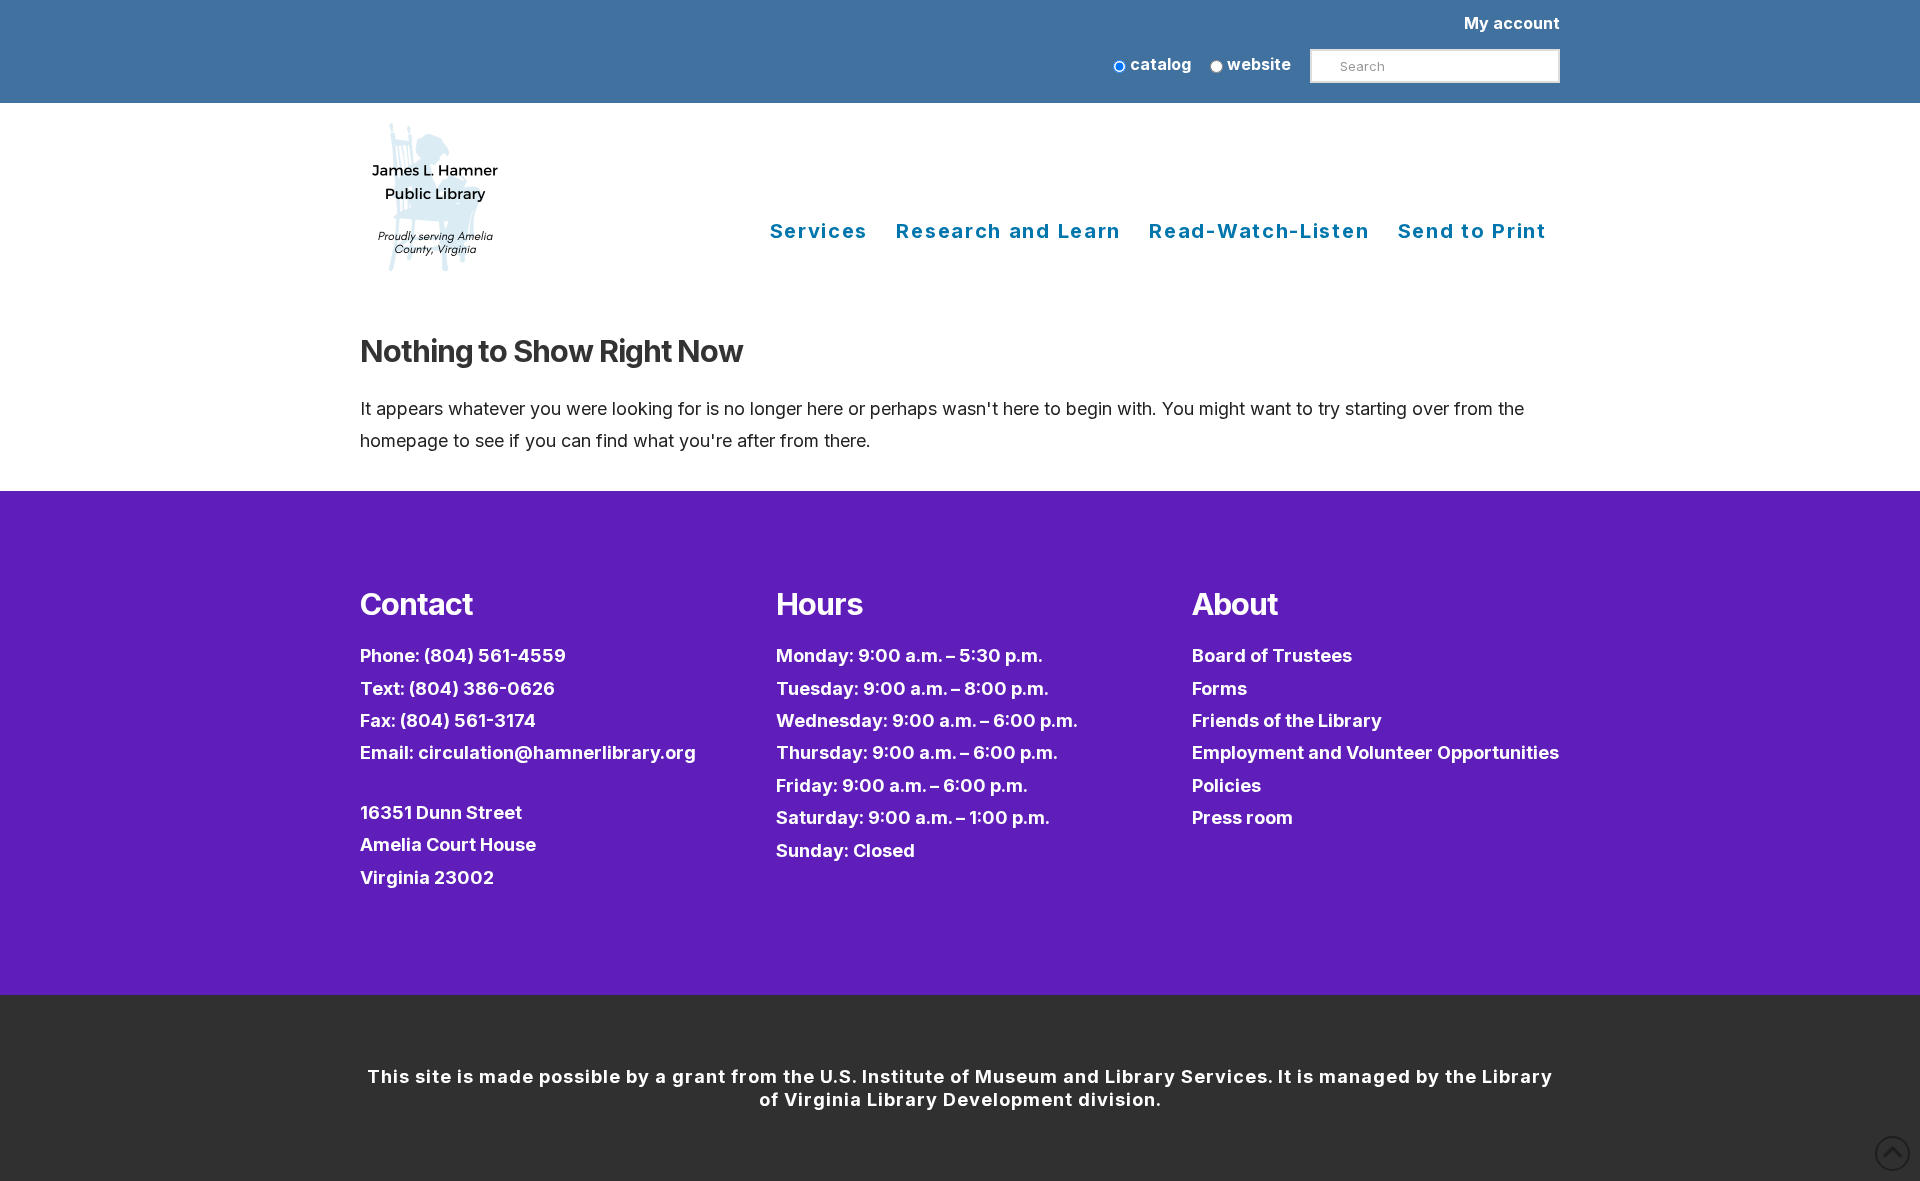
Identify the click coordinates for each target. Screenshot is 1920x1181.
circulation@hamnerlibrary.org (557, 752)
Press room (1242, 817)
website (1257, 64)
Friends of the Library (1287, 720)
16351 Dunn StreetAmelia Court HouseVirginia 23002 (448, 845)
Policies (1226, 785)
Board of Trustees (1272, 655)
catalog (1158, 64)
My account (1512, 23)
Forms (1219, 688)
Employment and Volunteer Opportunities (1375, 752)
